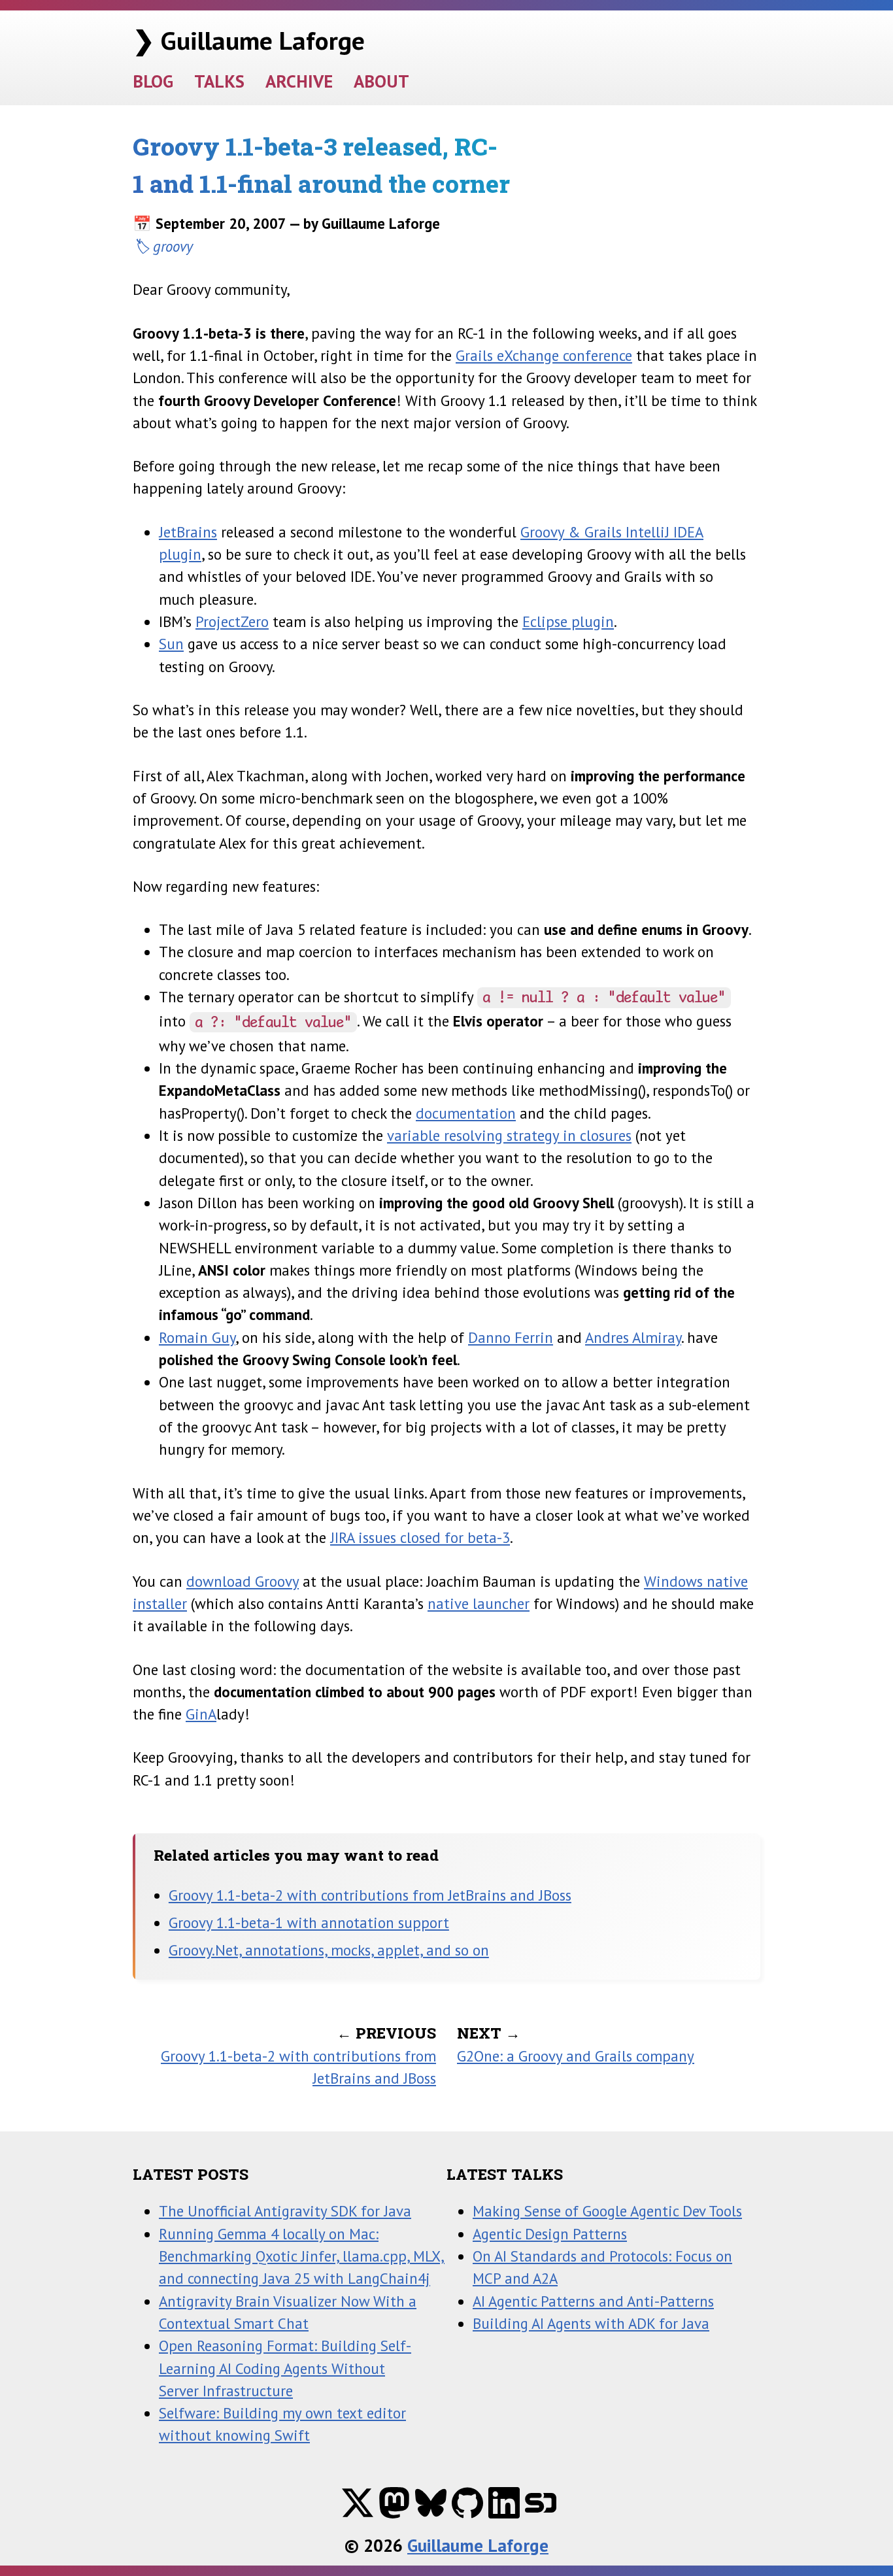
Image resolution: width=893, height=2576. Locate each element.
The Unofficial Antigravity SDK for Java (285, 2211)
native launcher (479, 1603)
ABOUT (381, 81)
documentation (466, 1113)
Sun (171, 644)
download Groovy (243, 1581)
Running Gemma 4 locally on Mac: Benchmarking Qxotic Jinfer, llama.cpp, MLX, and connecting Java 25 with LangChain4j (302, 2256)
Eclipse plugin (568, 621)
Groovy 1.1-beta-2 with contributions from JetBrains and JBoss (370, 1895)
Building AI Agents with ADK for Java (591, 2323)
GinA (201, 1714)
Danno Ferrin (511, 1337)
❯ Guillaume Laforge (249, 40)
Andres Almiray (633, 1337)
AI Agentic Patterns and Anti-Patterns (593, 2301)
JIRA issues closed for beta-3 (420, 1537)
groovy (173, 246)
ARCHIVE (299, 81)
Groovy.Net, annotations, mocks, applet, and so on (329, 1950)
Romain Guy (197, 1337)
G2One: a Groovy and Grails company (576, 2056)
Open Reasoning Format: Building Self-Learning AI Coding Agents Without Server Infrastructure (285, 2368)
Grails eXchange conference (544, 355)
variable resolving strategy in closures (509, 1135)
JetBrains (188, 532)
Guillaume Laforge (478, 2545)
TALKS (219, 81)
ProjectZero (232, 621)
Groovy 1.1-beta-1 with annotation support (309, 1923)
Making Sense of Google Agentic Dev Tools (607, 2211)
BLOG (153, 81)
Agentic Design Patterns (550, 2234)
